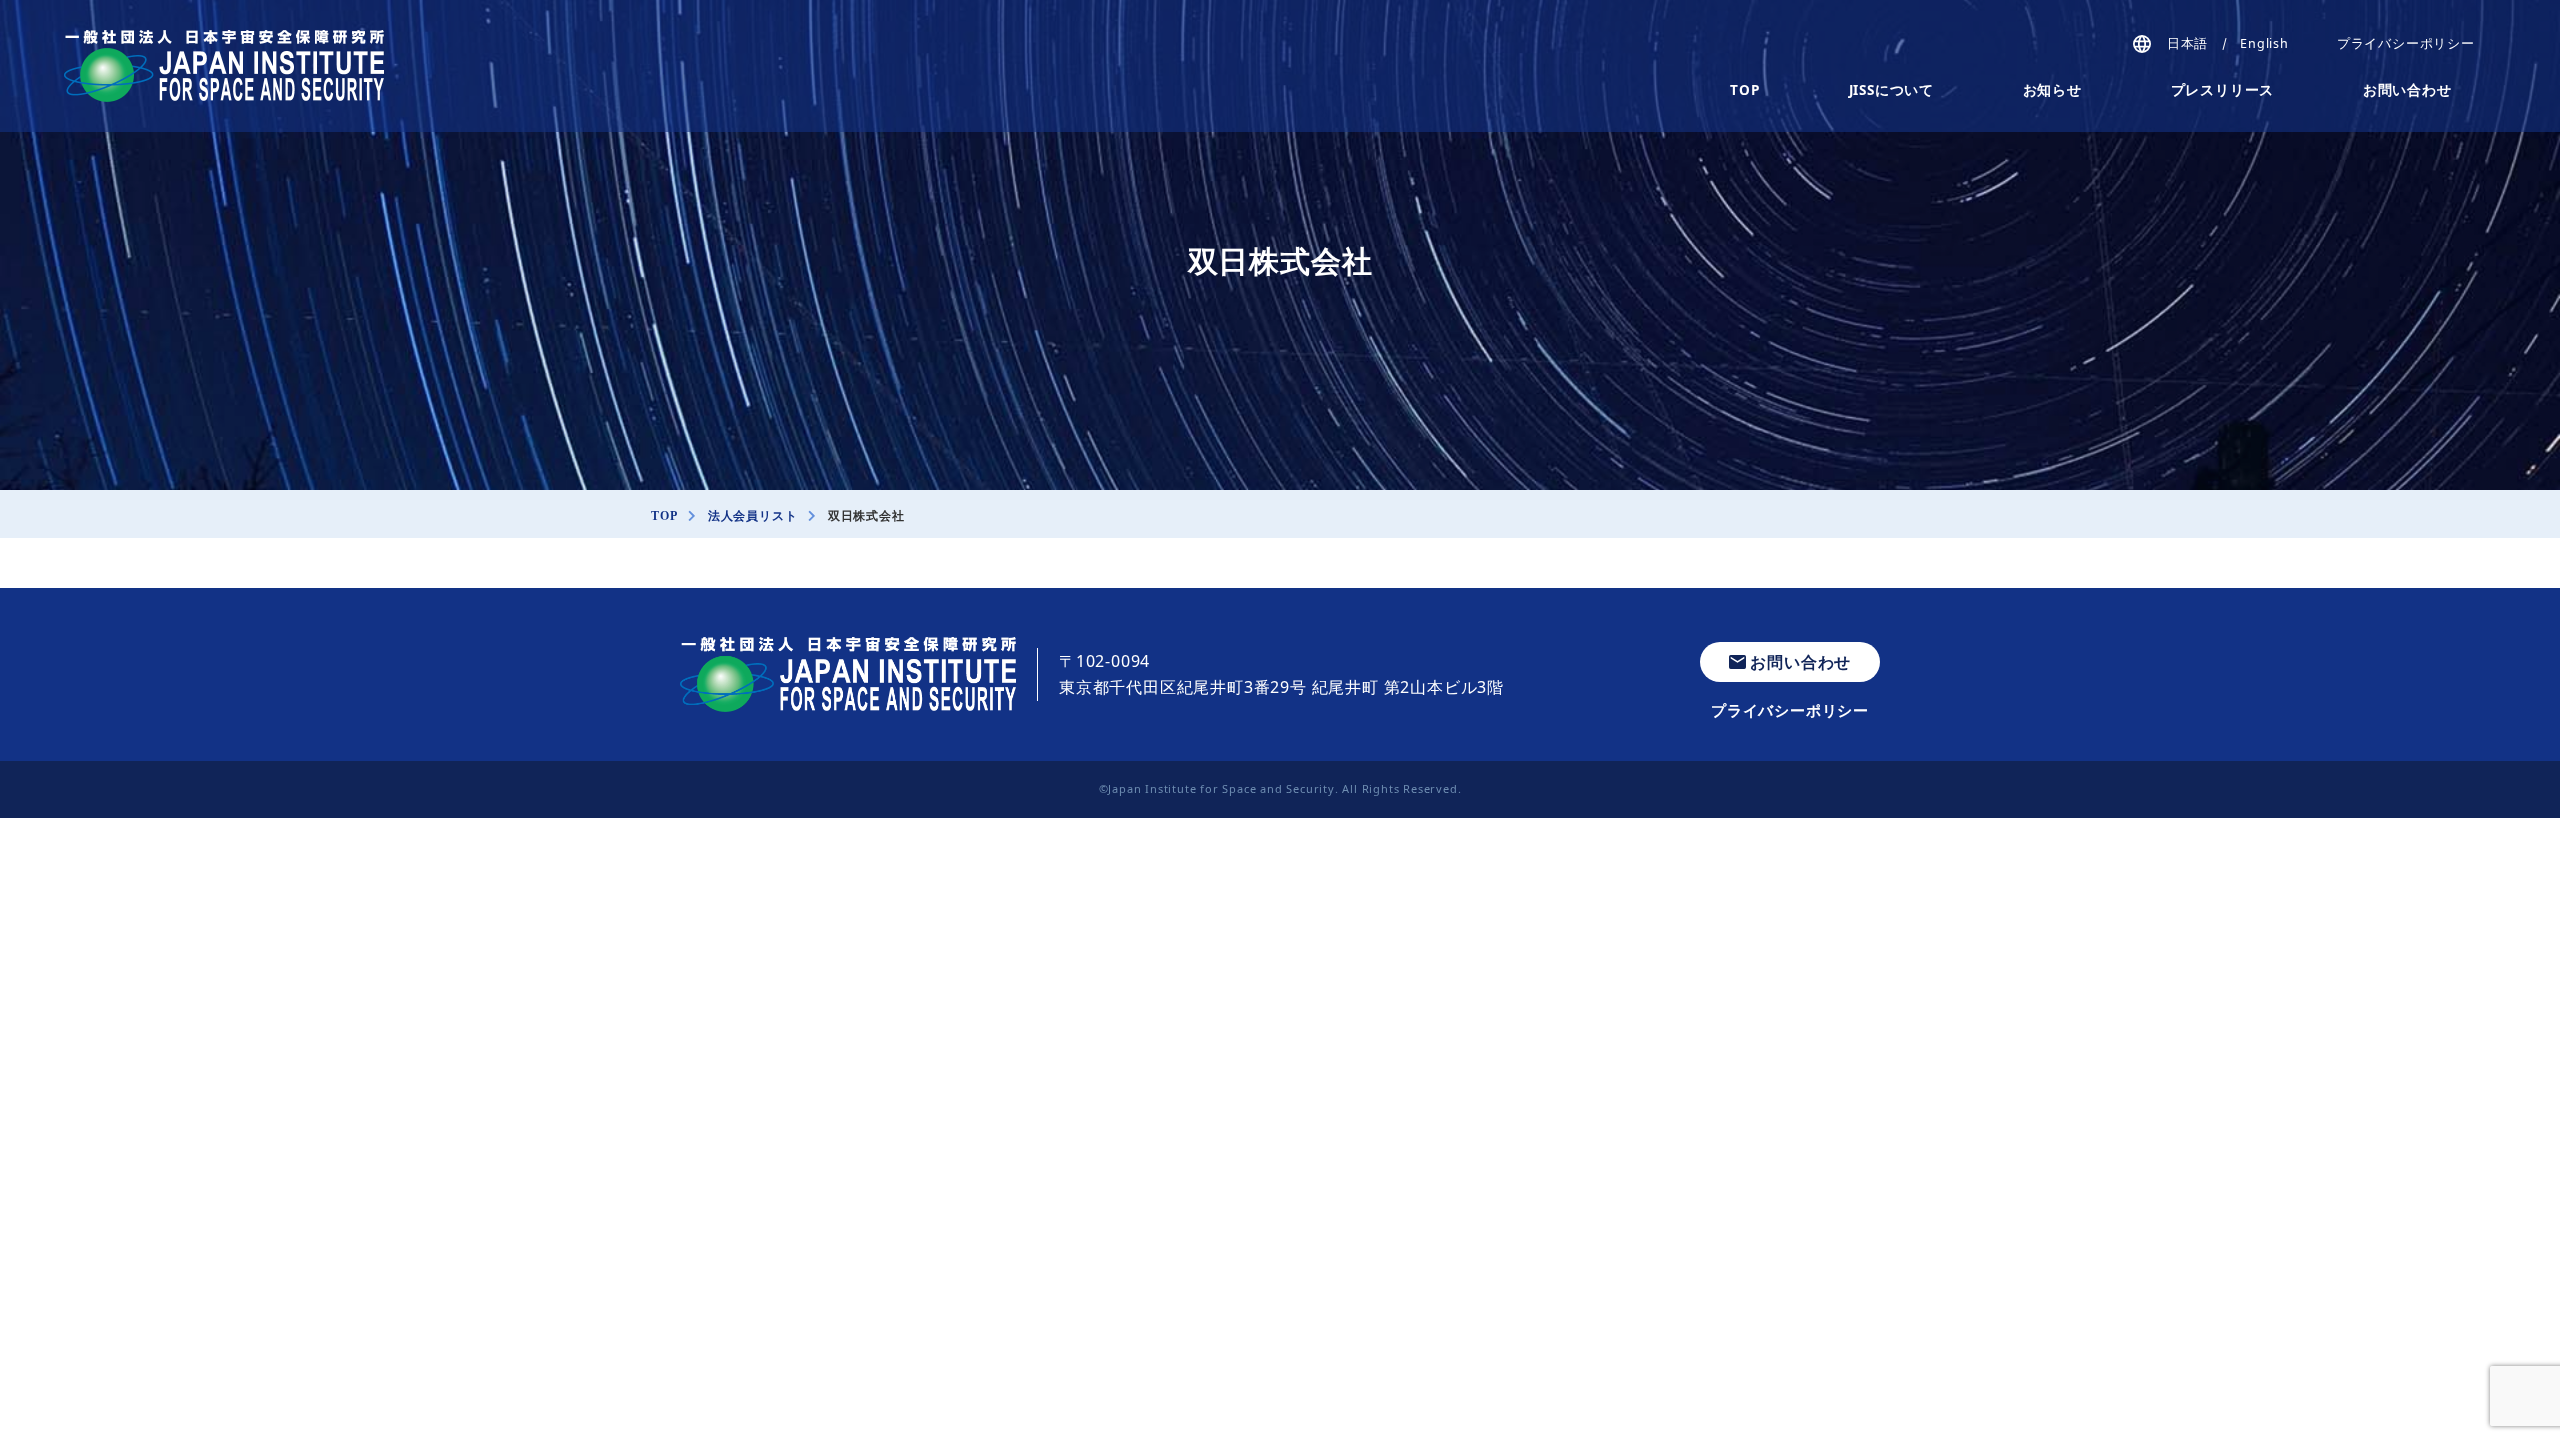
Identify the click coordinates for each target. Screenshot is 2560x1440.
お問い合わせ (2407, 90)
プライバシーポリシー (2406, 43)
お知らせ (2052, 90)
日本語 (2187, 43)
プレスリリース (2223, 90)
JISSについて (1891, 90)
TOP (1744, 90)
